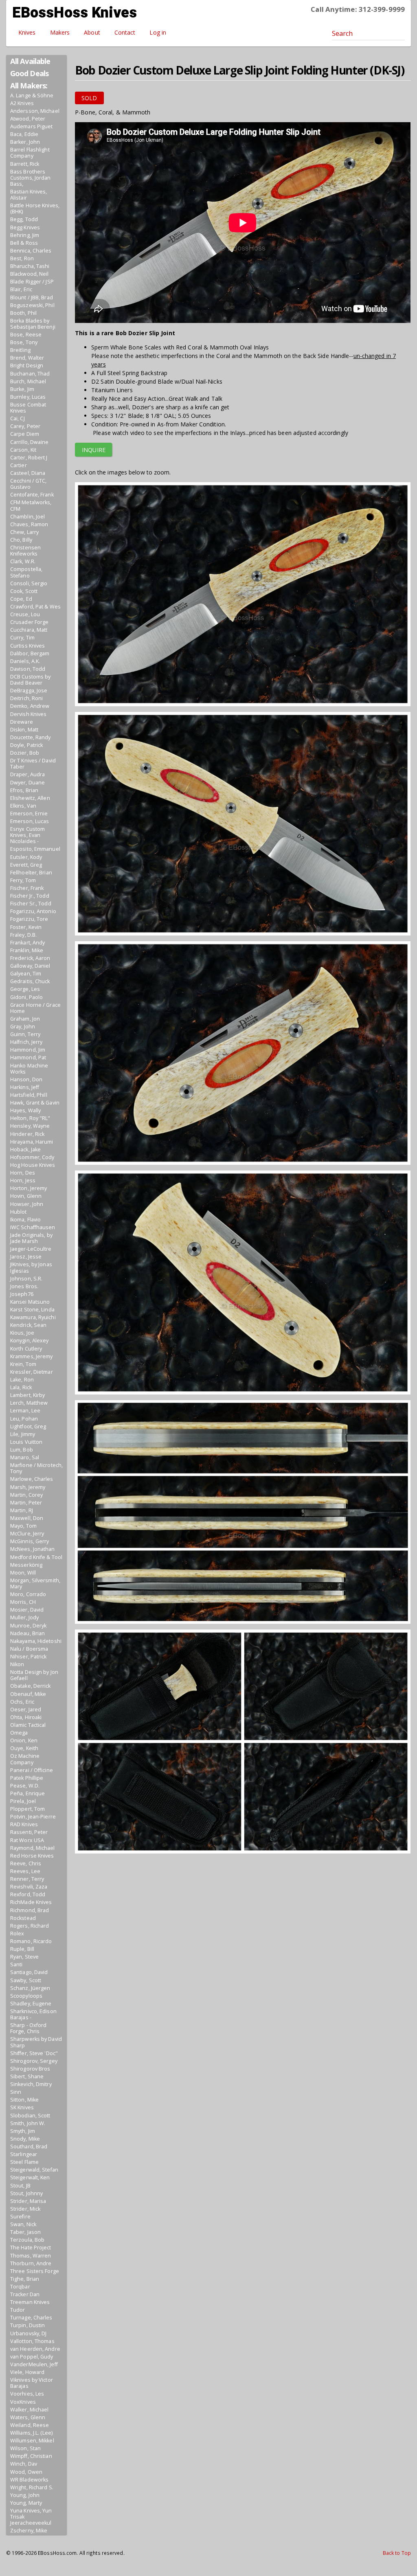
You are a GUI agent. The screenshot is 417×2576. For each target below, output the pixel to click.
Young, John (25, 2495)
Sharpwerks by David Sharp (36, 2042)
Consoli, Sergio (29, 583)
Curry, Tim (22, 638)
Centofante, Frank (32, 495)
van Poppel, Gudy (32, 2357)
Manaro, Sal (25, 1457)
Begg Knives (25, 227)
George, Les (25, 989)
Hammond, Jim (28, 1050)
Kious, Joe (22, 1333)
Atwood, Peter (28, 119)
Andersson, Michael (35, 111)
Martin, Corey (26, 1495)
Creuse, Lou (25, 614)
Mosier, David (27, 1610)
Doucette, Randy (31, 737)
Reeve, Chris (26, 1863)
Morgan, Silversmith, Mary (35, 1583)
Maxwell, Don (27, 1518)
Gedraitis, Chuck (30, 981)
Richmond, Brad (30, 1910)
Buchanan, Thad (30, 374)
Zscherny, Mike (29, 2531)
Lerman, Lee (25, 1411)
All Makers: (29, 86)
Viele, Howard (27, 2372)
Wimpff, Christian (31, 2456)
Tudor (18, 2310)
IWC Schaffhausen (33, 1227)
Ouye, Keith (24, 1748)
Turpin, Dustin (27, 2325)
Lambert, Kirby (27, 1395)
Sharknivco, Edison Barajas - (33, 2014)
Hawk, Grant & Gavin (35, 1103)
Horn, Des (23, 1173)
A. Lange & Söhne (32, 96)
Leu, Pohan (24, 1419)
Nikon (17, 1664)
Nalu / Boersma (29, 1649)
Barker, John (25, 142)
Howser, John (27, 1204)
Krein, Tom (23, 1364)
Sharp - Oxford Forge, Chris (28, 2028)
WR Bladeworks (29, 2480)
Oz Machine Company (25, 1759)
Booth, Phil (23, 313)
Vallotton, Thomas (32, 2341)
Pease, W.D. (25, 1786)
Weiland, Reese (30, 2425)
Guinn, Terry (25, 1034)
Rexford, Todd (28, 1894)
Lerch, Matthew (29, 1403)
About (92, 32)
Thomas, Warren (31, 2256)
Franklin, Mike (27, 950)
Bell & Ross (24, 243)
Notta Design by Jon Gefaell (34, 1675)
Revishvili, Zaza (29, 1887)
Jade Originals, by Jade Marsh (31, 1238)
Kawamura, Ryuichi (33, 1317)
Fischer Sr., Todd (31, 904)
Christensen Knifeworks (25, 551)
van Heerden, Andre (35, 2349)
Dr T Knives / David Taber (33, 764)
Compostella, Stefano (26, 572)
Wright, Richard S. (32, 2487)
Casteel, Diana (28, 473)
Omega (19, 1733)
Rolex (17, 1934)
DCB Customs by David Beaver (30, 680)
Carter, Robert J (29, 458)
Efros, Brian (24, 790)
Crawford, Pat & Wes (35, 607)
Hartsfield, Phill (29, 1095)
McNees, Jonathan (33, 1549)
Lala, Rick (21, 1387)
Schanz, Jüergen (30, 1988)
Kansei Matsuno (30, 1302)
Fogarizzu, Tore (29, 919)
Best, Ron (22, 258)
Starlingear (24, 2154)
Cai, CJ (18, 418)
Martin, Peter (26, 1503)
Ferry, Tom (23, 880)
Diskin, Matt (24, 730)
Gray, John (23, 1027)
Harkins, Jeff (25, 1087)
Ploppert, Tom (27, 1809)
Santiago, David (29, 1972)
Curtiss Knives (27, 646)
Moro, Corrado (28, 1594)
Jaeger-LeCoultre (31, 1249)
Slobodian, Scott (30, 2116)
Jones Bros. (24, 1286)
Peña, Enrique (27, 1793)
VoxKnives (23, 2402)
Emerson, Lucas (30, 821)
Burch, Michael (28, 381)
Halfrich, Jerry (26, 1042)
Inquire (94, 450)
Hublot (19, 1212)
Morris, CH (23, 1602)
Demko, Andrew (30, 706)
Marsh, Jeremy (28, 1487)
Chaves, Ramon (29, 524)
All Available (30, 61)
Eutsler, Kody (26, 857)
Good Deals (29, 73)
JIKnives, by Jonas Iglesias (31, 1267)
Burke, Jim (22, 389)
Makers (60, 32)
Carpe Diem (25, 434)
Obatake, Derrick (31, 1686)
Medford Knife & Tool (36, 1557)
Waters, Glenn (28, 2417)
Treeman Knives (30, 2302)
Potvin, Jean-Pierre (33, 1817)
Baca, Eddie (24, 134)
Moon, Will (23, 1573)
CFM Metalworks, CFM (31, 505)
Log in (158, 32)
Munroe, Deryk (28, 1626)
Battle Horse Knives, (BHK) (35, 209)
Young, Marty (26, 2503)
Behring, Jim (25, 235)
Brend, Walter (27, 358)
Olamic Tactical (28, 1725)
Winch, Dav (24, 2464)
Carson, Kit (23, 450)
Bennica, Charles (31, 251)
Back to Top (397, 2553)
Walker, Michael (30, 2410)
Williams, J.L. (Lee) (31, 2433)
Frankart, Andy (27, 943)
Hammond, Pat (28, 1057)
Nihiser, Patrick (29, 1657)
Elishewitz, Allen (30, 798)
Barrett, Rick (25, 164)
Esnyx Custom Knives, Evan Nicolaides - (27, 835)
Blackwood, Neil (30, 274)
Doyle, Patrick (26, 745)
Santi (16, 1964)
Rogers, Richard (30, 1926)
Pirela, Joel (23, 1801)
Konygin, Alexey (30, 1341)
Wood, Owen (26, 2472)
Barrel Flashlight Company (30, 153)
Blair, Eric (21, 289)
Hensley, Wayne (30, 1126)
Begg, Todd (24, 219)
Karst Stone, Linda (32, 1310)
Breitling (20, 350)
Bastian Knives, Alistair (29, 195)
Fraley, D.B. (23, 935)
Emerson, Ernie (29, 814)
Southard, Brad (29, 2147)
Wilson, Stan (25, 2448)
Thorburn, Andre (31, 2263)
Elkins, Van (23, 806)
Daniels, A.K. (25, 661)
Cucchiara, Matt (29, 630)
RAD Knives (24, 1824)
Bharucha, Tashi (30, 266)
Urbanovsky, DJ (28, 2333)
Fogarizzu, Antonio (33, 911)
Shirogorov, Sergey (34, 2061)
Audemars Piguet (32, 126)
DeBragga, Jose (29, 691)
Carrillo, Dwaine (30, 442)
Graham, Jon (25, 1019)
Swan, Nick (23, 2224)
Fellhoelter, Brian (31, 873)
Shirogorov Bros (30, 2069)
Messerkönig (26, 1565)
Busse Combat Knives (28, 408)
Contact (125, 32)
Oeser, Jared (26, 1710)
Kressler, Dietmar (32, 1372)
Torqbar (20, 2287)
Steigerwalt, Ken (30, 2177)
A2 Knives (22, 103)
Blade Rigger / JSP (32, 282)
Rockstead (23, 1918)
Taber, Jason (25, 2232)
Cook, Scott (24, 591)
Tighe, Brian (25, 2279)
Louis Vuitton (26, 1442)
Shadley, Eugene (31, 2004)
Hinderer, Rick (27, 1134)
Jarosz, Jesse (26, 1257)
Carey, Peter (25, 426)
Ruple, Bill (22, 1949)
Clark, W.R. (23, 561)
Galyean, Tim (26, 974)
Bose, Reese (26, 335)
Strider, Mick (25, 2209)
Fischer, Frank (27, 888)
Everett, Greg (26, 865)
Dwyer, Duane (27, 783)
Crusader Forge (29, 622)
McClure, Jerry (27, 1534)
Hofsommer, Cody (32, 1157)
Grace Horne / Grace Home (35, 1008)
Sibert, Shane (27, 2076)
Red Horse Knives (32, 1856)
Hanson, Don (26, 1079)
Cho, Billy (21, 540)
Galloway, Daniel (30, 966)
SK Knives (22, 2107)
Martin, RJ (22, 1510)
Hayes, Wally (25, 1110)
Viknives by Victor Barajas (32, 2383)
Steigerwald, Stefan (34, 2170)
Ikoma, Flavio (25, 1220)
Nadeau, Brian (27, 1633)
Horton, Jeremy (29, 1188)
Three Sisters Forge (35, 2271)
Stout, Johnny (26, 2193)
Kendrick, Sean (28, 1325)
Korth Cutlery (26, 1349)
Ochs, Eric (22, 1702)
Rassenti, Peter (29, 1832)
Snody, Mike (25, 2139)
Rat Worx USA (27, 1840)
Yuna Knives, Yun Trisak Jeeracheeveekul (31, 2517)
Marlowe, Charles (32, 1479)
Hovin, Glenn (26, 1196)
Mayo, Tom (23, 1526)
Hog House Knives (33, 1165)
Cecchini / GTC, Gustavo (29, 484)
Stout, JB (20, 2186)
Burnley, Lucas (28, 397)
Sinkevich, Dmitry (31, 2084)
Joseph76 (22, 1294)
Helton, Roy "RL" (30, 1118)
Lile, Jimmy (23, 1434)
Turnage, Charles (31, 2318)
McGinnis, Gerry (30, 1541)
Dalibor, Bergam (30, 653)
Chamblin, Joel (27, 517)
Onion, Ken (24, 1740)
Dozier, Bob (25, 753)
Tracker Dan (25, 2294)
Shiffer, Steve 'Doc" (34, 2053)
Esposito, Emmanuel (35, 849)
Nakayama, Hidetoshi (36, 1641)
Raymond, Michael (33, 1848)
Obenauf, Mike (28, 1694)
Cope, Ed (21, 599)
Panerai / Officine (32, 1770)
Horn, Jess (23, 1180)
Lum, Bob (22, 1450)
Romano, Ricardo (31, 1941)
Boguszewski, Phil (32, 305)
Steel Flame (24, 2162)
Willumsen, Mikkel (32, 2441)
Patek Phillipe (27, 1778)
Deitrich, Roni (26, 698)
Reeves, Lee (25, 1871)
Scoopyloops (26, 1996)
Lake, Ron (22, 1380)
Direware (22, 722)
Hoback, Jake (25, 1150)
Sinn (16, 2092)
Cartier (19, 465)
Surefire (20, 2217)
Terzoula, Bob (27, 2240)
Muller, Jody (24, 1617)
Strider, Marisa (28, 2201)
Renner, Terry (27, 1879)
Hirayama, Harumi (32, 1142)
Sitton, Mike (24, 2100)
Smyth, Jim (23, 2131)
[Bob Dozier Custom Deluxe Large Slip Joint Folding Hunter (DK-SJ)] (243, 596)
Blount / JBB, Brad (32, 298)
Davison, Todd (28, 669)
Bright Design (27, 366)
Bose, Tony (24, 342)
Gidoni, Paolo (26, 997)
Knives (27, 32)
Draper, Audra (27, 774)
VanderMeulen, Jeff (34, 2364)
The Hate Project (31, 2248)
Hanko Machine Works (29, 1069)
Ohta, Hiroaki (26, 1717)
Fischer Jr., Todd (30, 896)
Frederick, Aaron (30, 958)
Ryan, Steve (24, 1957)
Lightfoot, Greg (28, 1426)
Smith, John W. (28, 2123)
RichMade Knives (31, 1902)
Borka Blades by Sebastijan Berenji (33, 324)
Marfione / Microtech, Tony (36, 1468)
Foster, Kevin (26, 927)
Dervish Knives (28, 714)
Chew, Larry (24, 532)
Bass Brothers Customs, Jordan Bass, (31, 178)
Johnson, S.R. (26, 1279)
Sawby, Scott (26, 1980)
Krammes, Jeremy (32, 1356)
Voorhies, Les (27, 2394)
